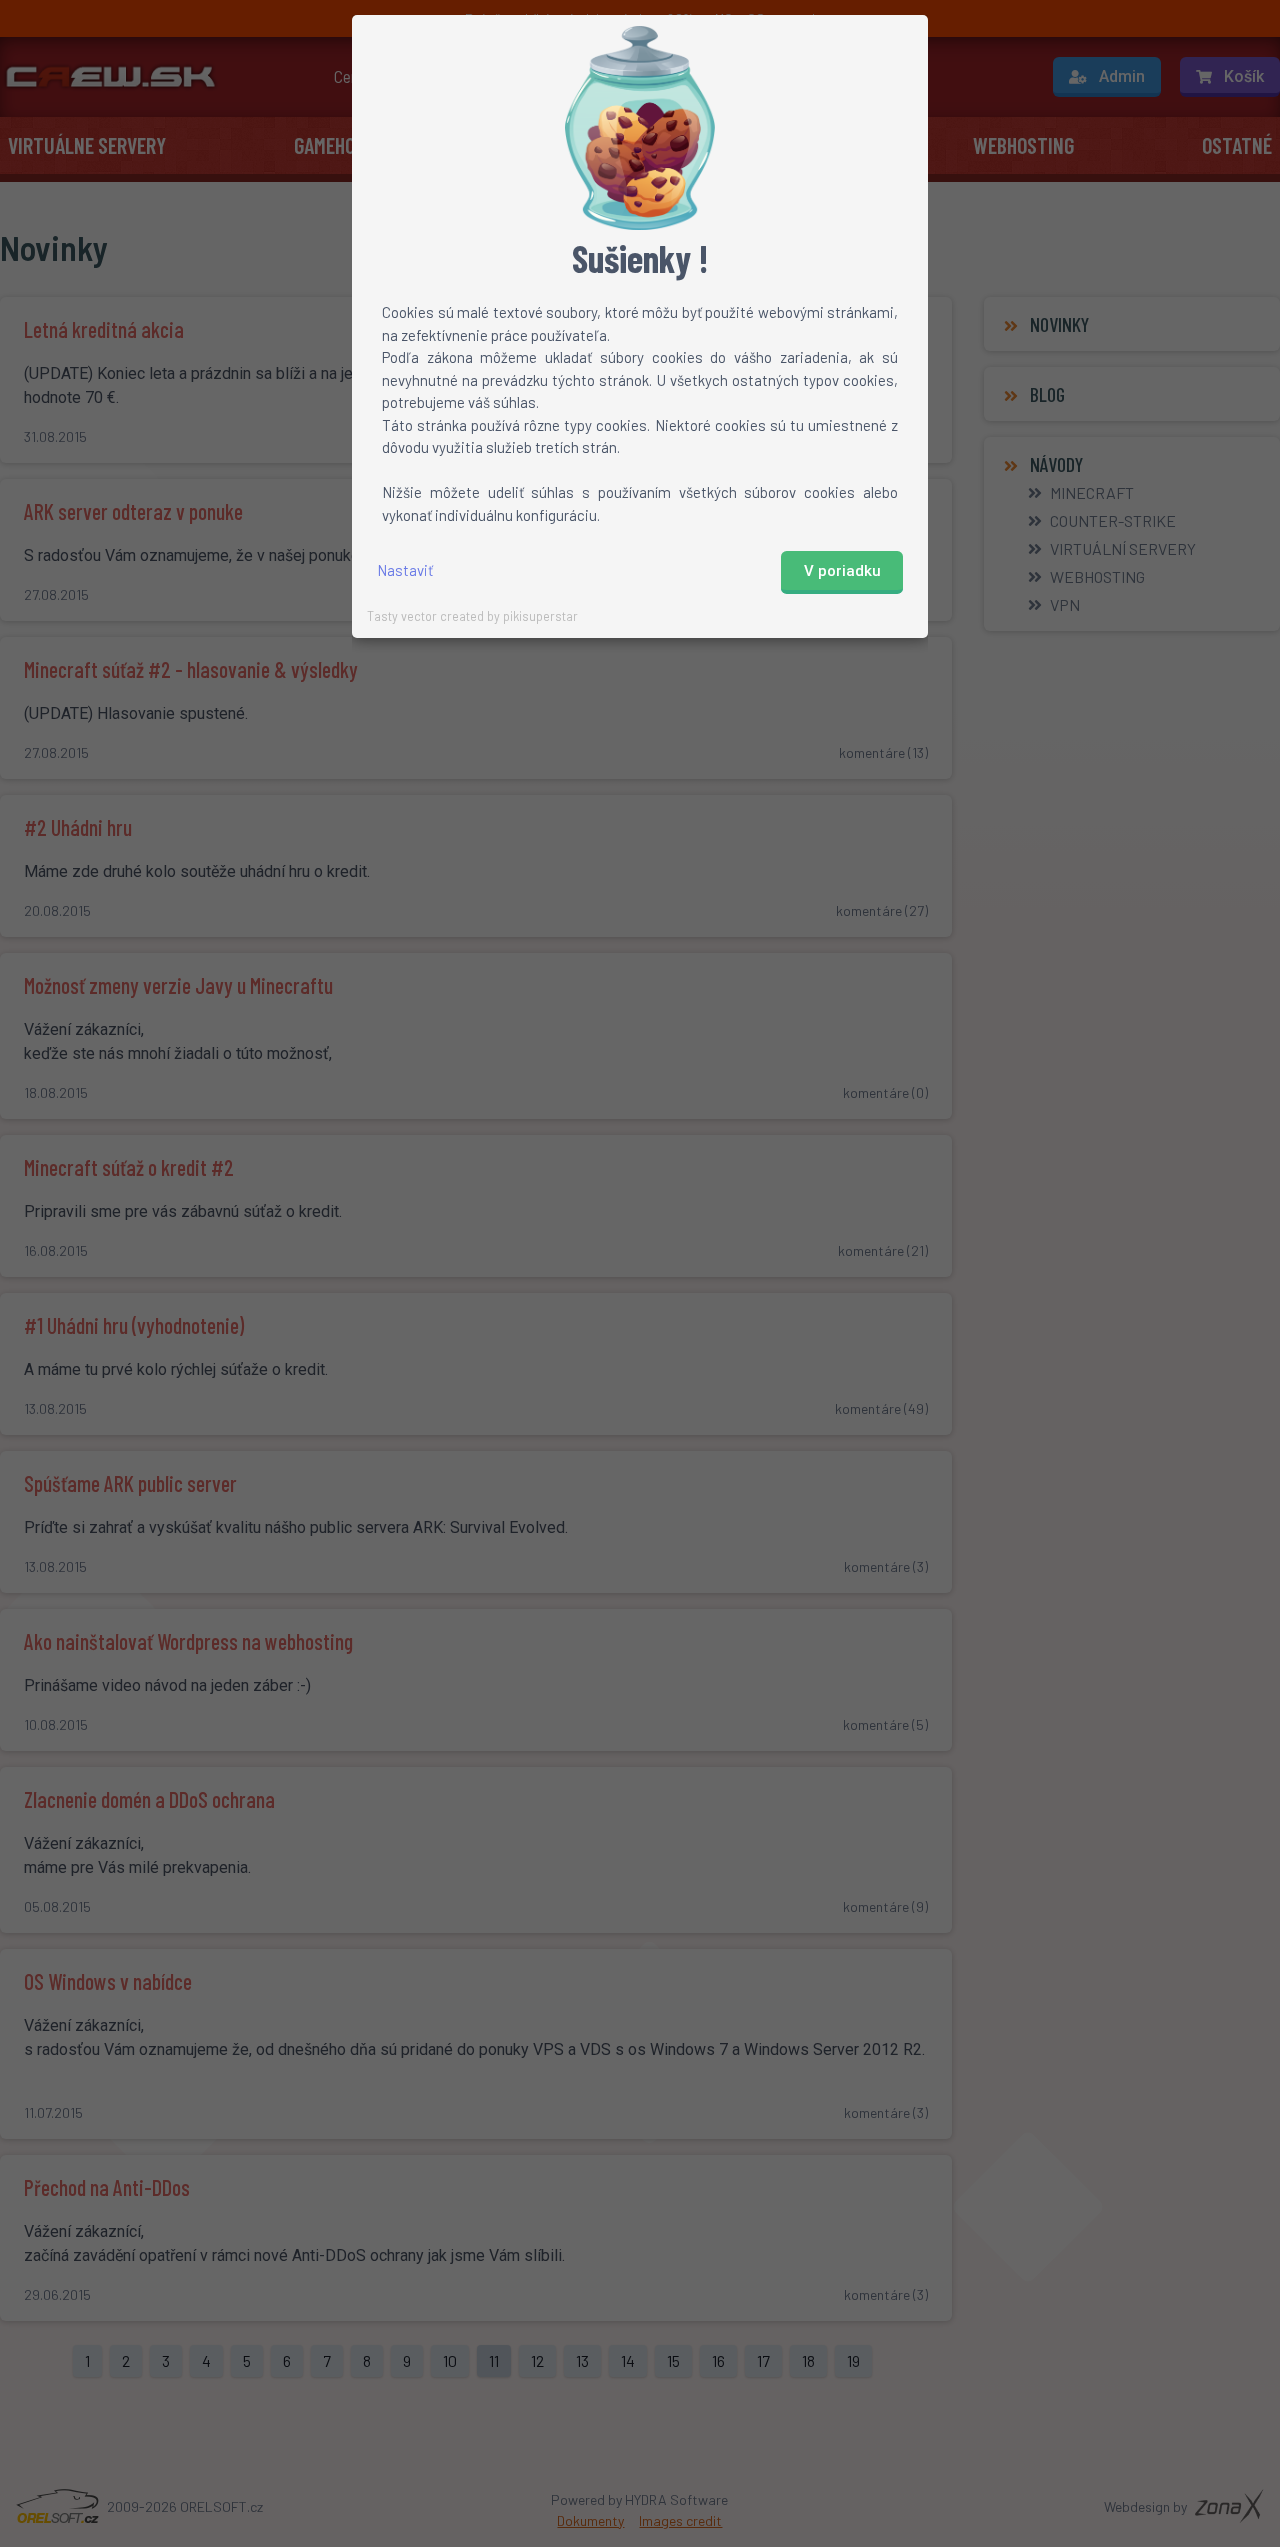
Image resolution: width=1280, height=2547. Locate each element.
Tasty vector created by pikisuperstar (472, 616)
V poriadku (842, 571)
